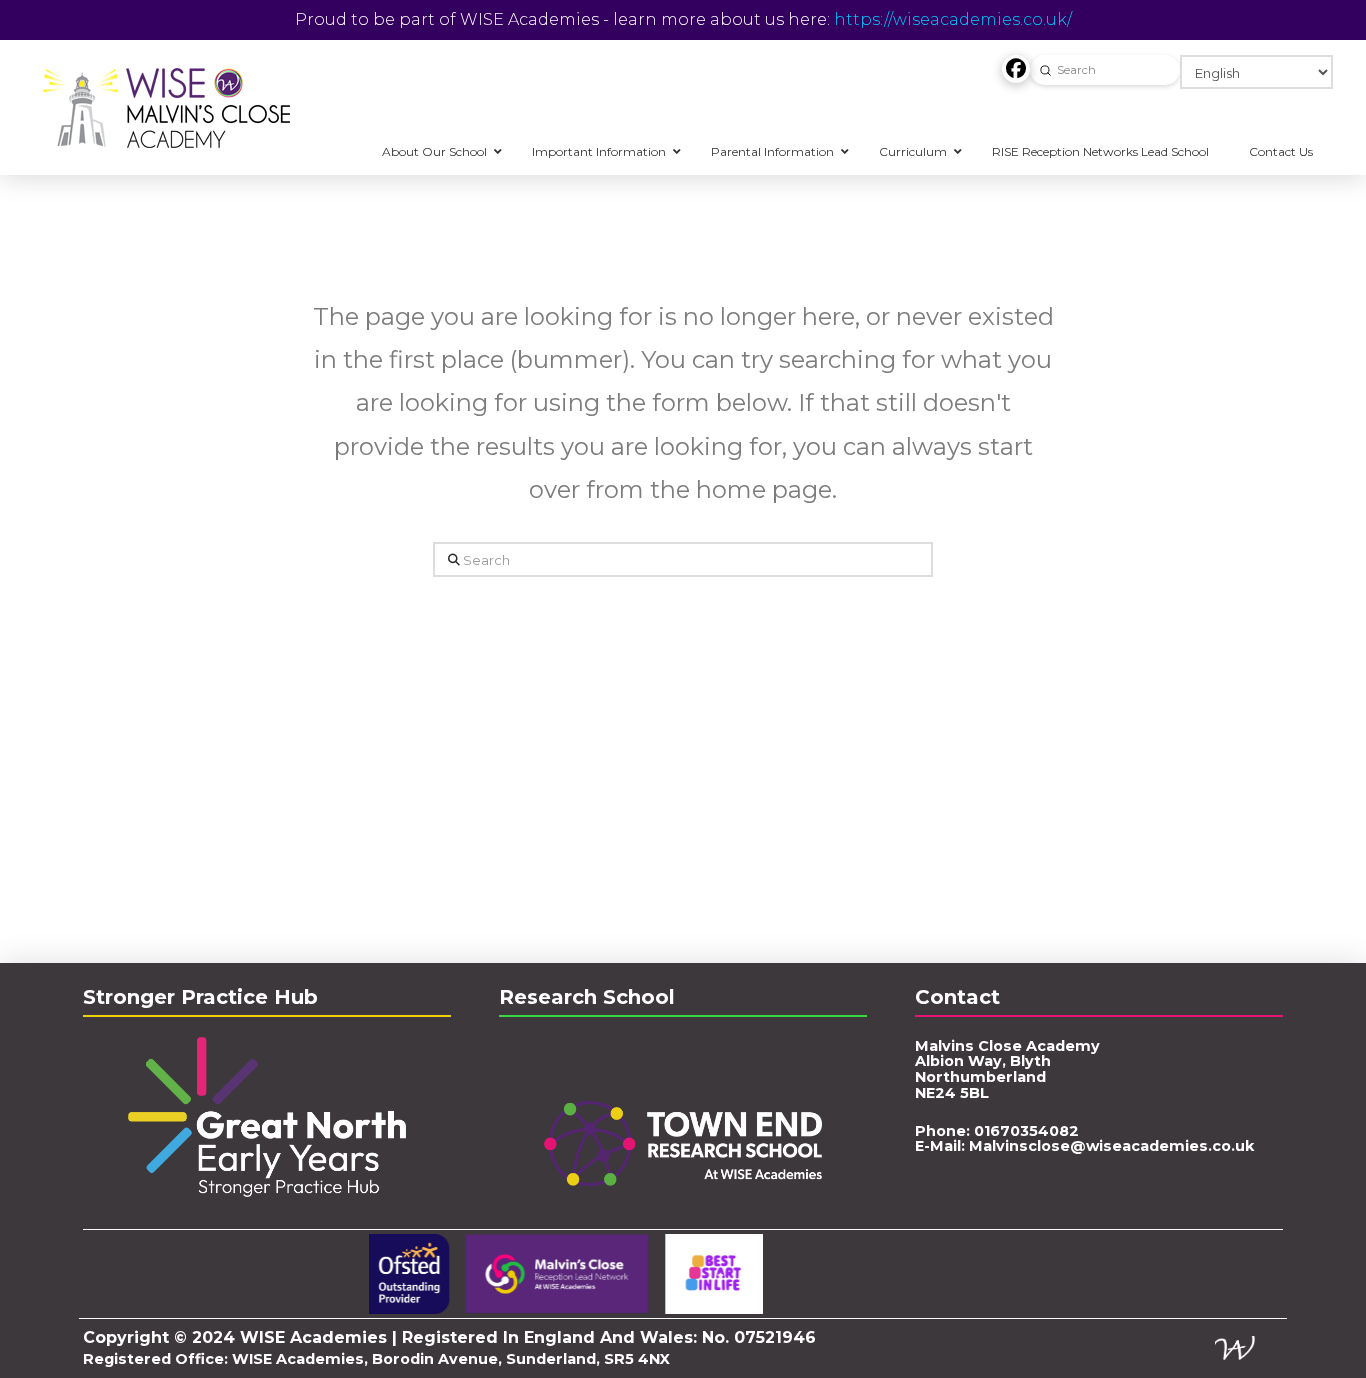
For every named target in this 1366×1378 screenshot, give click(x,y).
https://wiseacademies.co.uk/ (953, 19)
